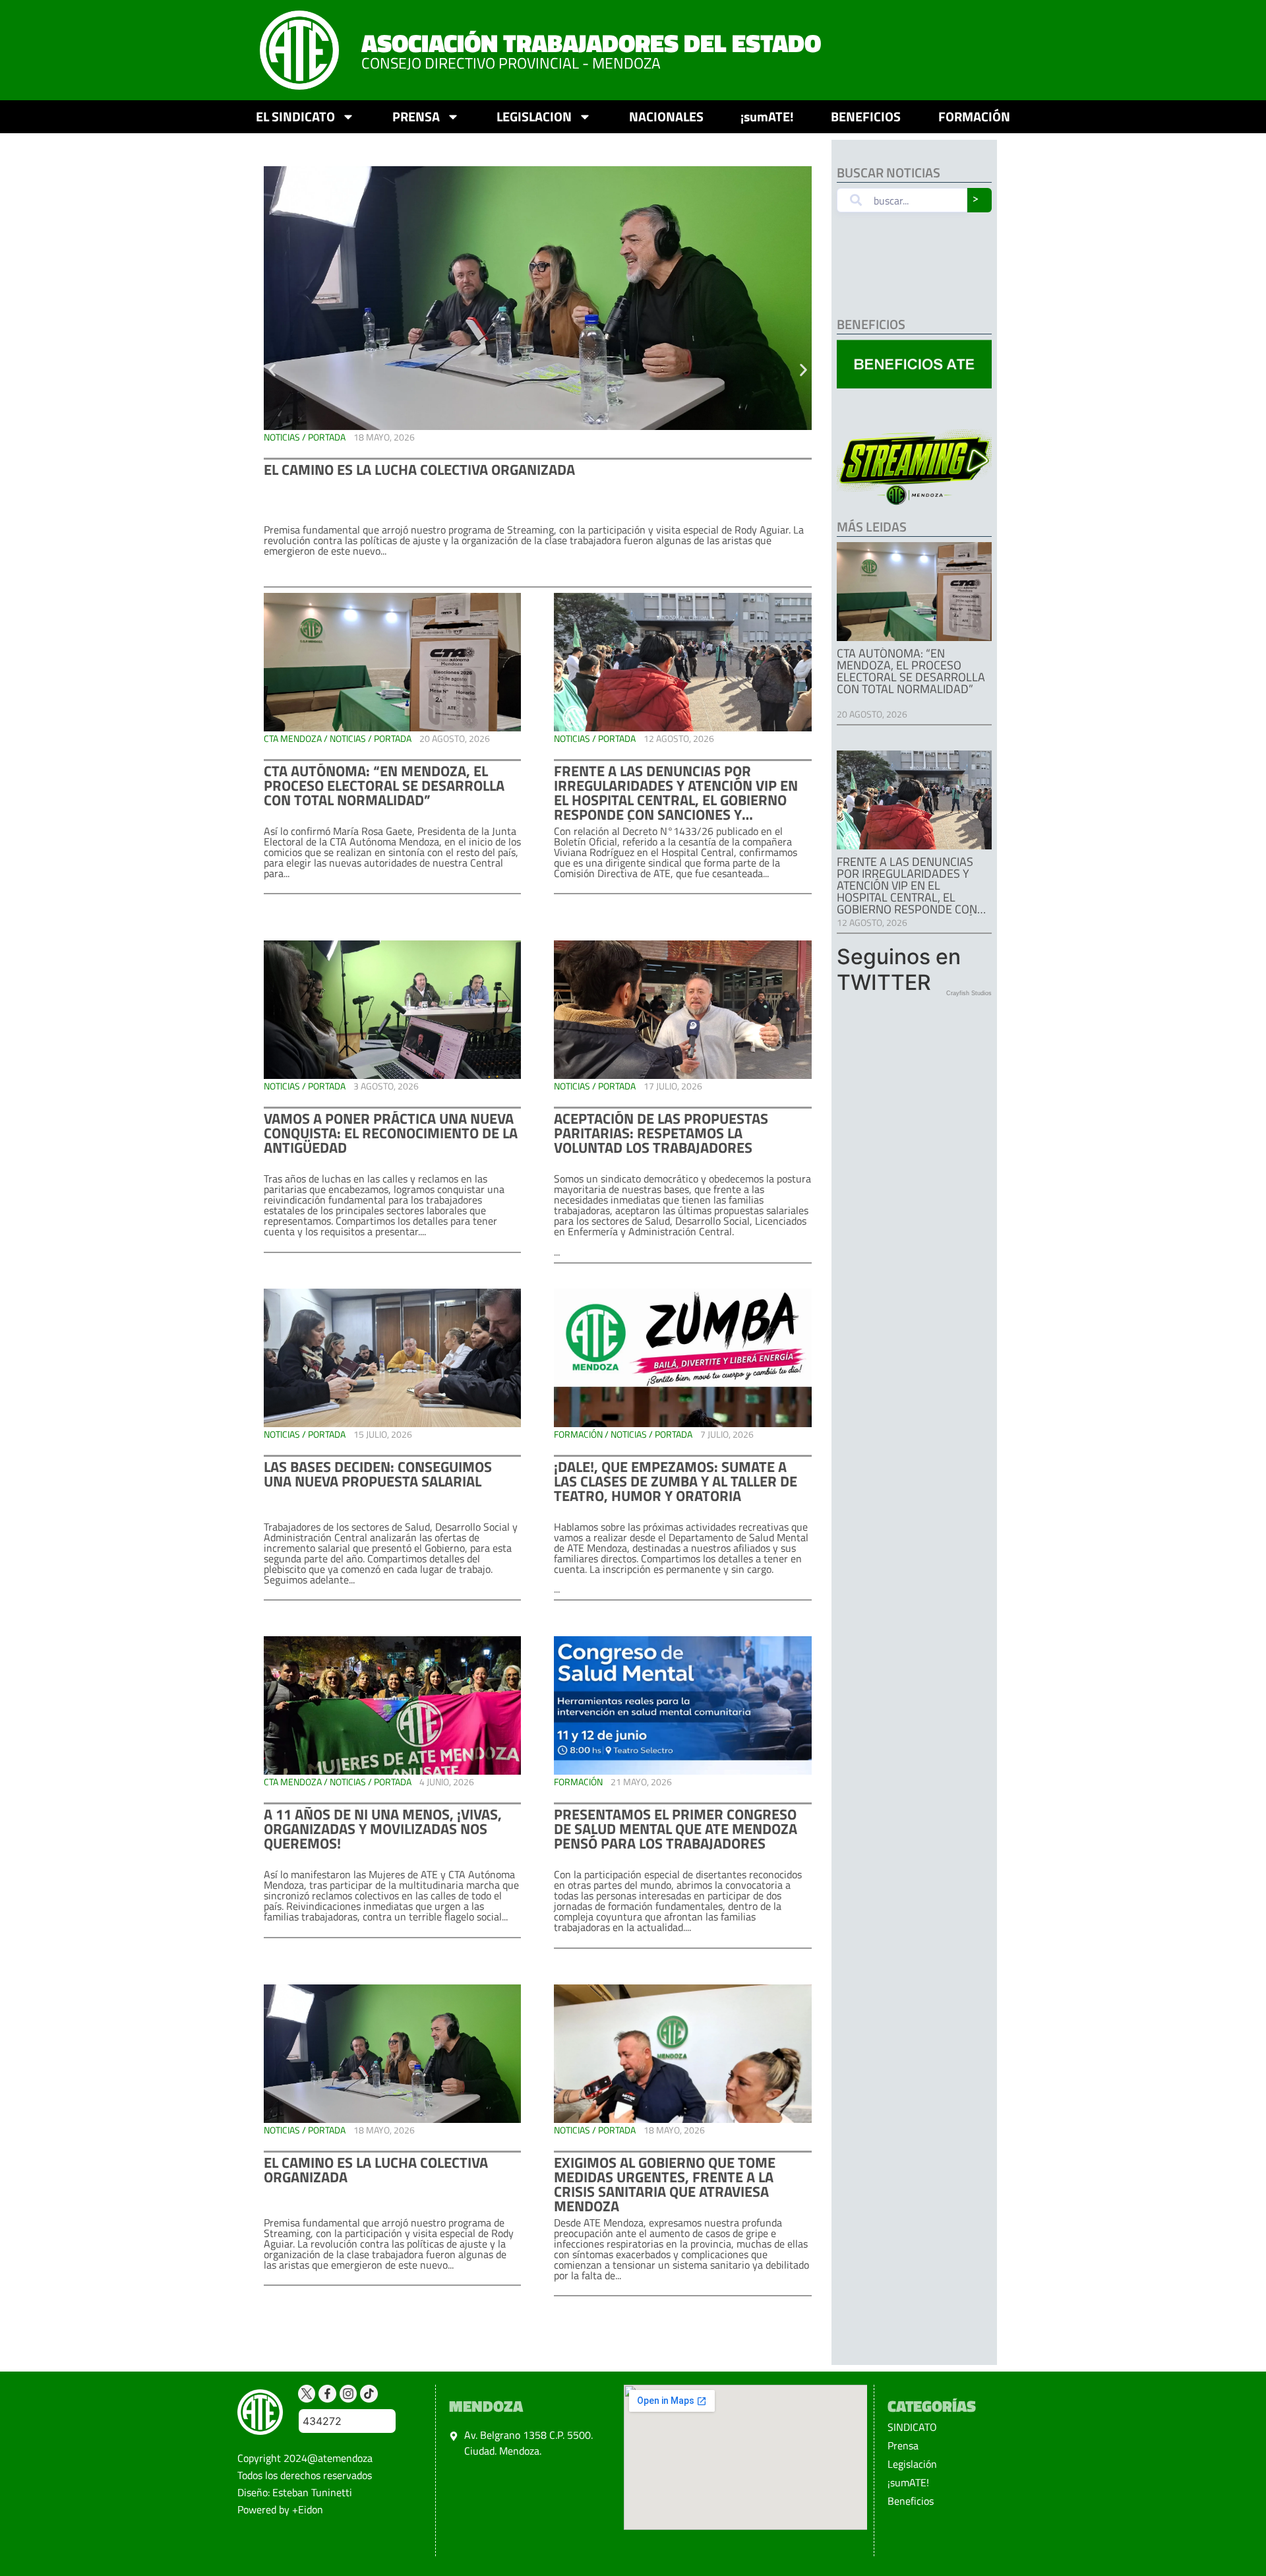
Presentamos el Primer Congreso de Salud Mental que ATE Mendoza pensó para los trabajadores (676, 1829)
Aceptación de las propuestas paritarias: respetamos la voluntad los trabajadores (661, 1133)
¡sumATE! (767, 116)
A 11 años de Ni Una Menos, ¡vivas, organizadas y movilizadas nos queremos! (383, 1829)
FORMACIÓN (974, 116)
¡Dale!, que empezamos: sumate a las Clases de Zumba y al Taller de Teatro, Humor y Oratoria (676, 1481)
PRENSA (416, 116)
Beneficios (911, 2501)
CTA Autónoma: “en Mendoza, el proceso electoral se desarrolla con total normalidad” (384, 785)
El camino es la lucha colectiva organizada (419, 470)
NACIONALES (666, 116)
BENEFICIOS (866, 116)
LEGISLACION (534, 116)
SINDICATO (912, 2427)
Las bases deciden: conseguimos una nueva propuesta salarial (378, 1474)
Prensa (903, 2445)
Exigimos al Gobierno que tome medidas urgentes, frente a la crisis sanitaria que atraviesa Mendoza (665, 2184)
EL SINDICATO (295, 116)
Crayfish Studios (969, 993)
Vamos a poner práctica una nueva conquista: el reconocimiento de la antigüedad (391, 1133)
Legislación (912, 2464)
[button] (272, 370)
